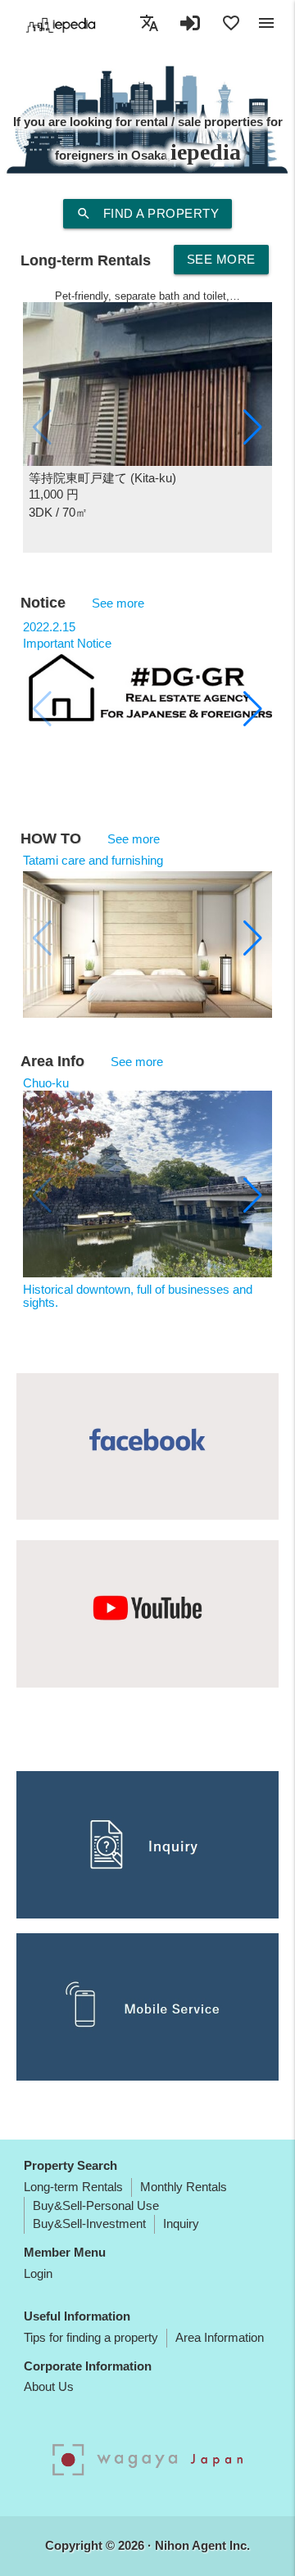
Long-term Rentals (73, 2187)
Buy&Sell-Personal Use (96, 2205)
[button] (253, 427)
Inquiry (181, 2223)
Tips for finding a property (91, 2337)
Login (38, 2273)
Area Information (220, 2337)
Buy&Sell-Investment (89, 2223)
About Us (49, 2386)
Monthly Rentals (184, 2187)
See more (221, 259)
